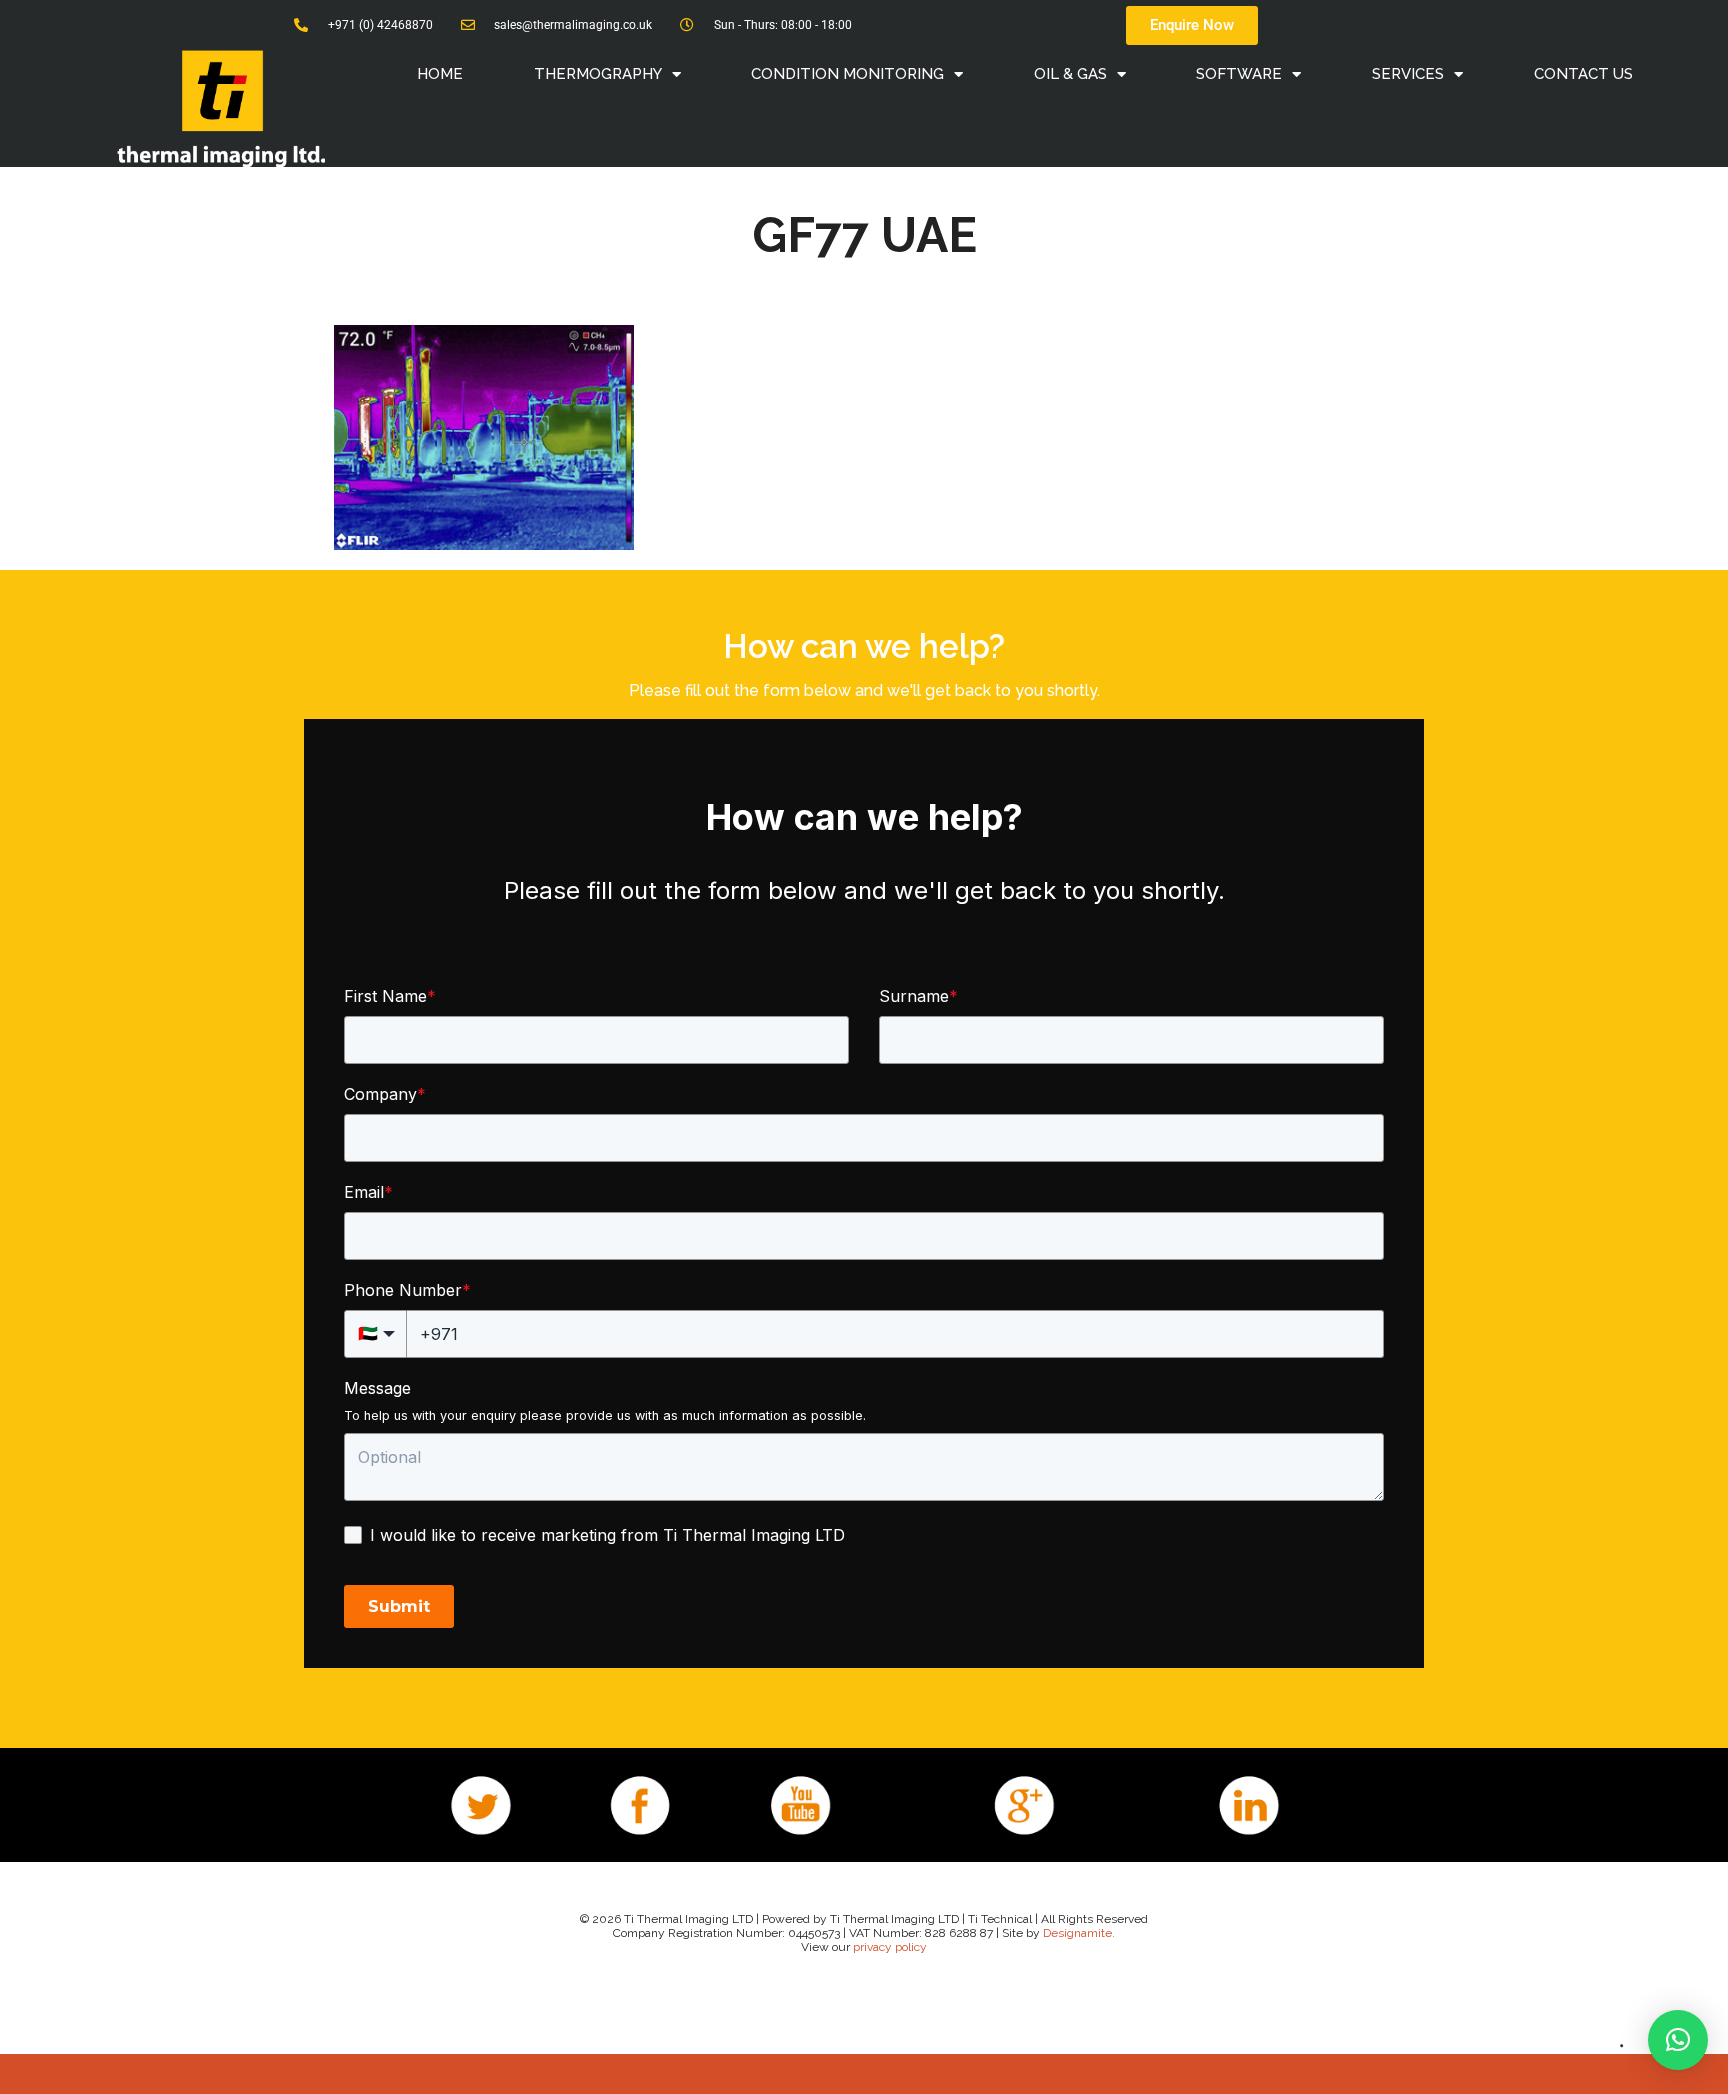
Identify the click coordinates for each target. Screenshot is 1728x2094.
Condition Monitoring (847, 74)
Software (1239, 74)
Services (1408, 74)
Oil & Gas (1070, 74)
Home (440, 74)
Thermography (598, 74)
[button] (1678, 2040)
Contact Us (1583, 74)
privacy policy (890, 1947)
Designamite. (1079, 1933)
